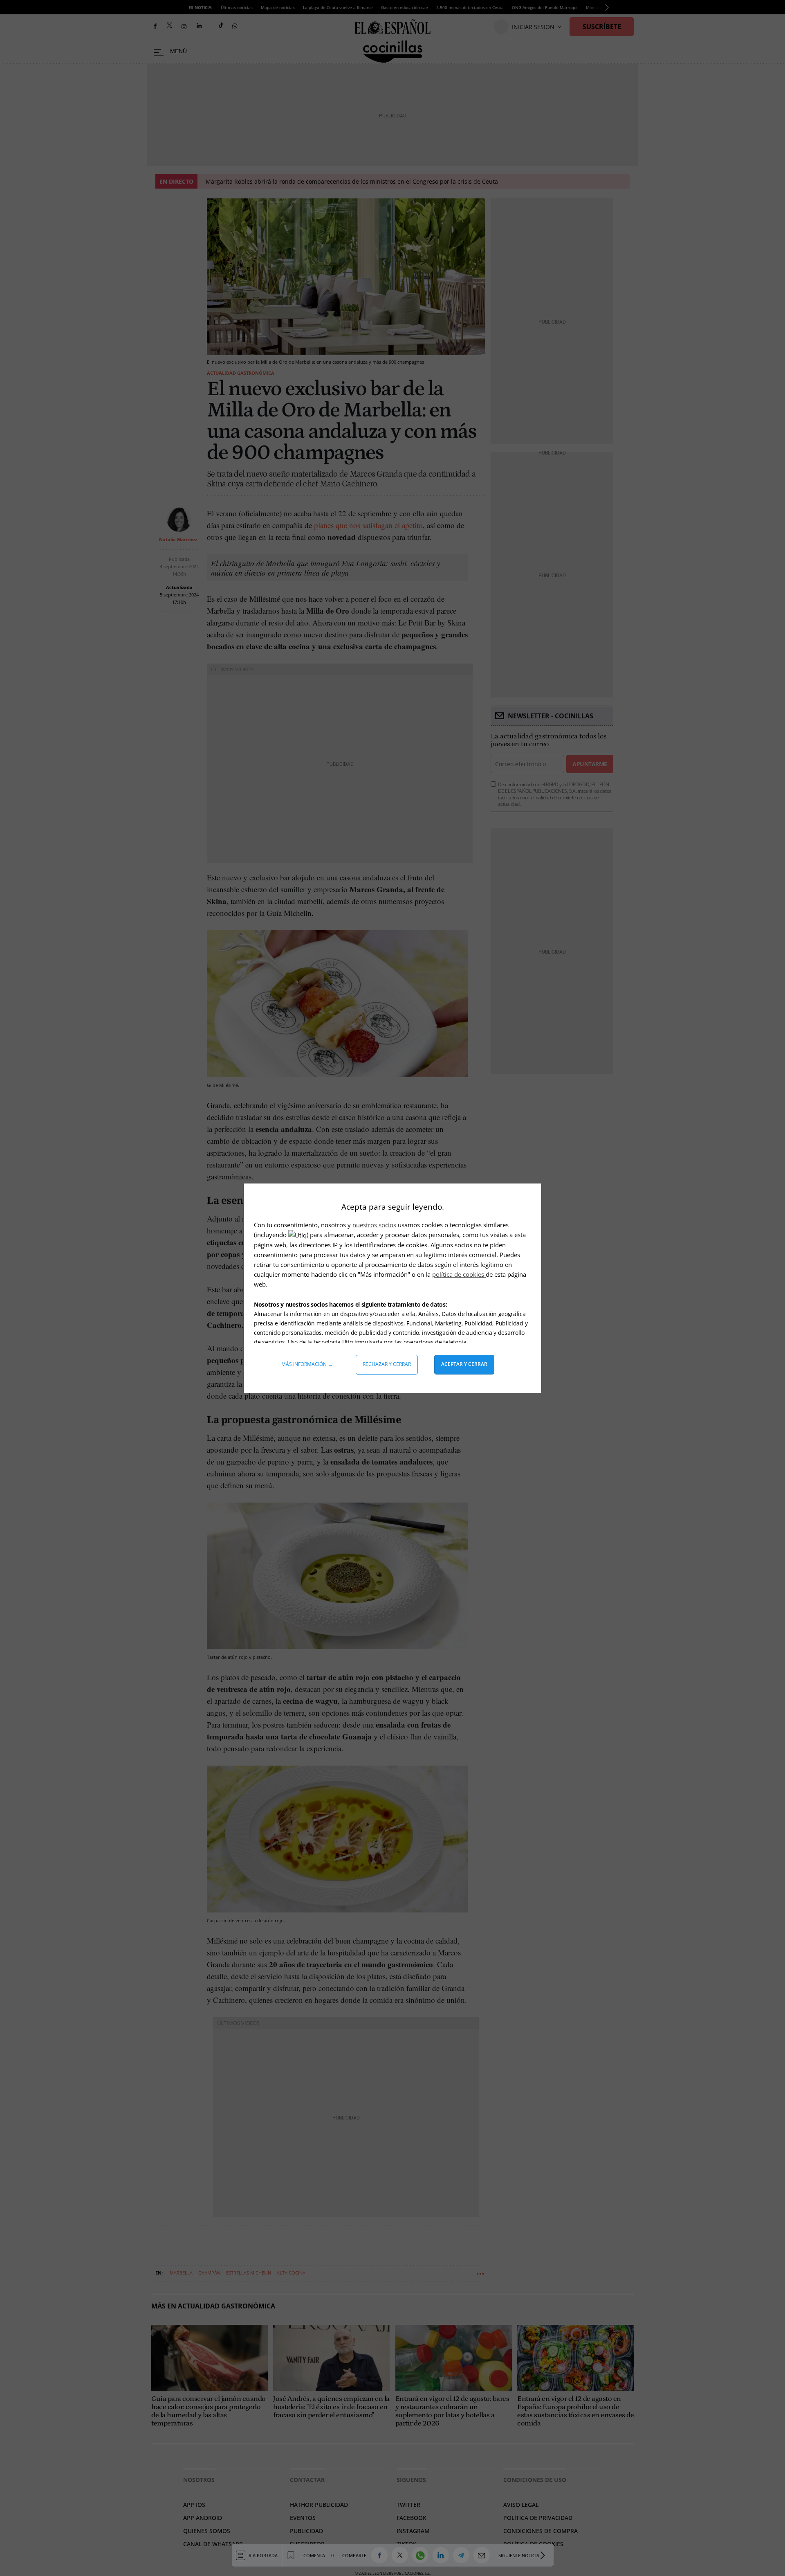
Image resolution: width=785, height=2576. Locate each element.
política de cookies (459, 1274)
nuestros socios (374, 1225)
